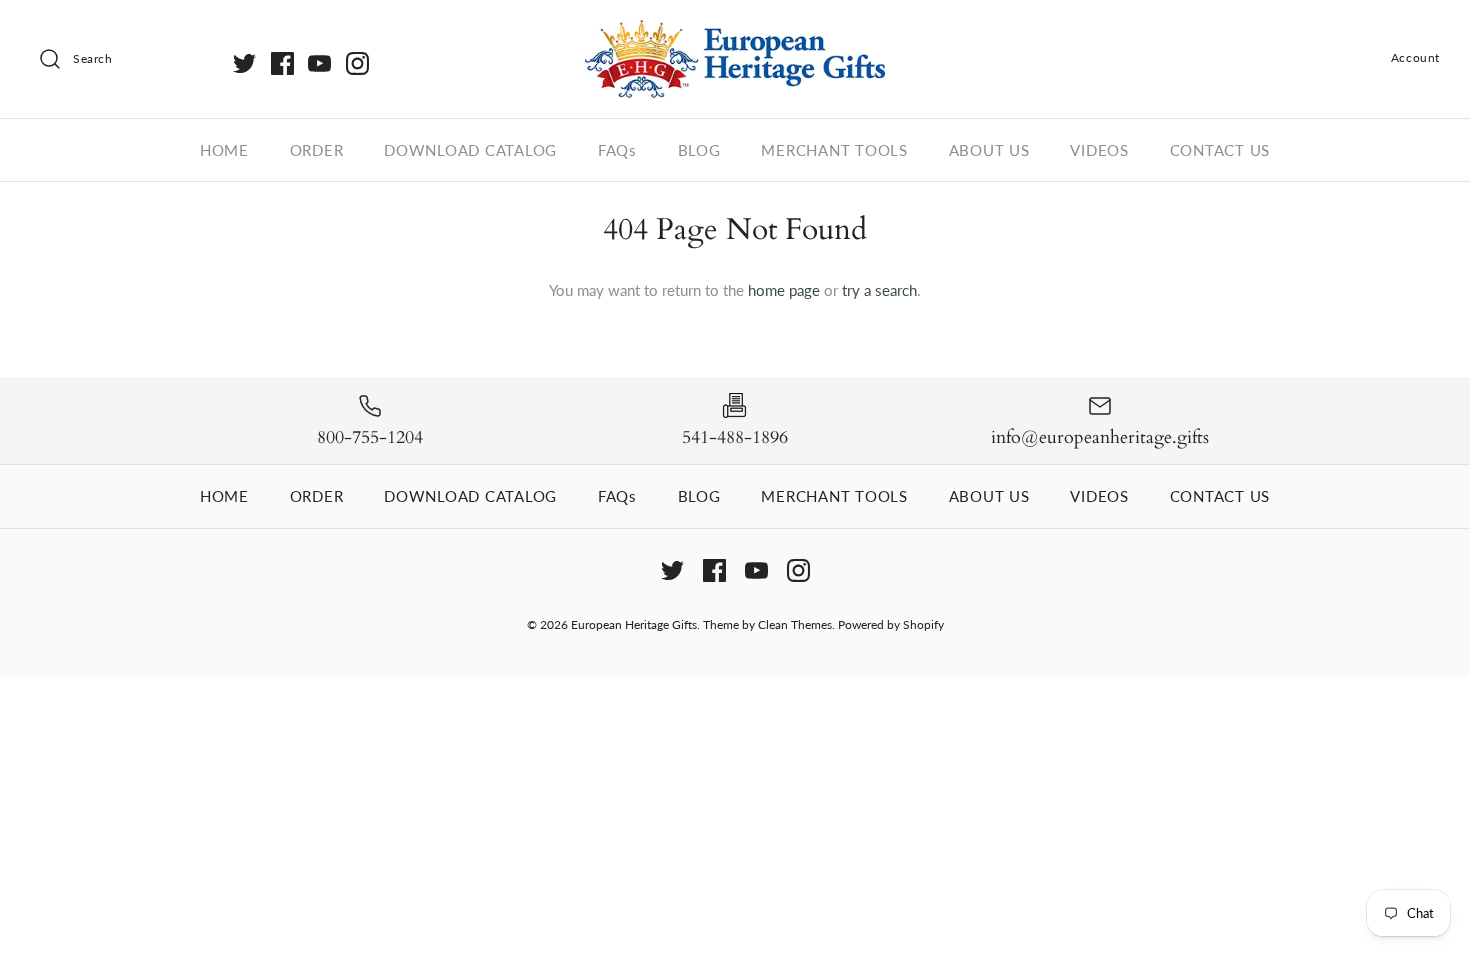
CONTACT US (1220, 150)
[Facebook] (282, 63)
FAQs (617, 150)
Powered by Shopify (891, 624)
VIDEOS (1099, 150)
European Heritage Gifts (634, 624)
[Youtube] (319, 63)
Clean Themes (795, 624)
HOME (224, 150)
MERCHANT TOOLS (834, 150)
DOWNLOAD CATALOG (470, 150)
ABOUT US (989, 150)
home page (784, 290)
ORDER (317, 150)
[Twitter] (244, 63)
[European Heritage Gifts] (735, 32)
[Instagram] (357, 63)
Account (1415, 57)
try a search (879, 290)
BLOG (699, 150)
